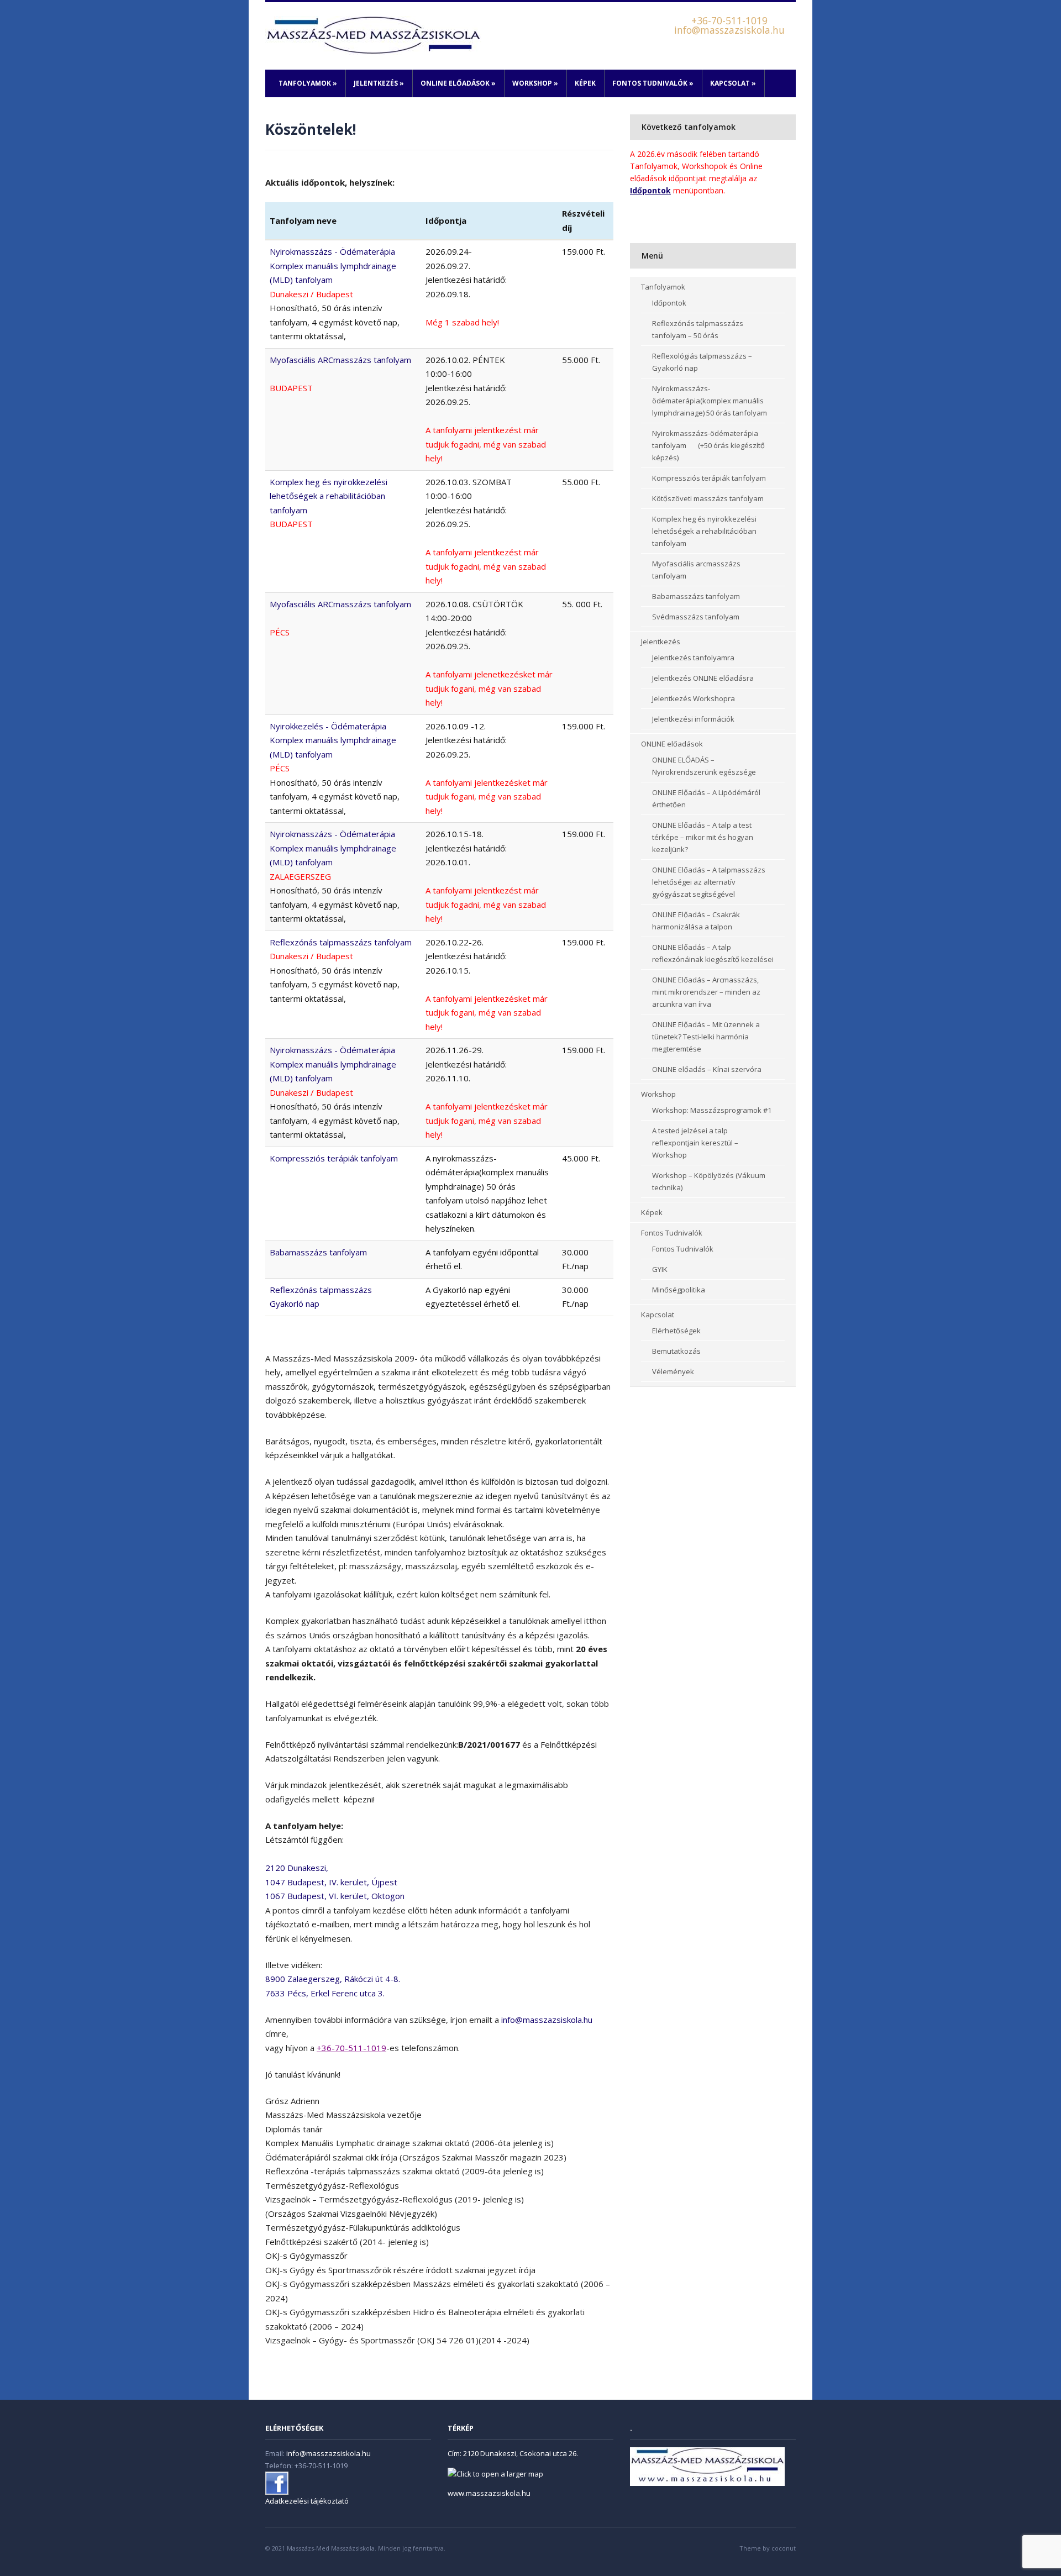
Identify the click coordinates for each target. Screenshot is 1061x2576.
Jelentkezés (379, 83)
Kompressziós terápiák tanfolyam (334, 1158)
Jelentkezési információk (693, 719)
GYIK (660, 1269)
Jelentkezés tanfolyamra (693, 658)
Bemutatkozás (676, 1351)
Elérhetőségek (676, 1331)
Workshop (535, 83)
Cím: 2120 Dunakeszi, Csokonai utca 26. (513, 2453)
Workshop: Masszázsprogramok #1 (712, 1110)
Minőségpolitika (679, 1290)
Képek (585, 83)
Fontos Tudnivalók (653, 83)
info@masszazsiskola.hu (547, 2020)
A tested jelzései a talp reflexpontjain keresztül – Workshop (695, 1143)
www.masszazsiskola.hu (489, 2493)
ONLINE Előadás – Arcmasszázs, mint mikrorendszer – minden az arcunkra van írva (706, 992)
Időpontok (669, 303)
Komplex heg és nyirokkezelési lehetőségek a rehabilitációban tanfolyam (704, 531)
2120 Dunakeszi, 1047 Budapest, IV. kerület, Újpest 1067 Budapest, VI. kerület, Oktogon (335, 1882)
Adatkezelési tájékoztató (307, 2501)
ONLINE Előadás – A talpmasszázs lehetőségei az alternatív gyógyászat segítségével (709, 882)
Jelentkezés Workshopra (694, 698)
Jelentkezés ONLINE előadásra (703, 678)
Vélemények (673, 1371)
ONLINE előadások (458, 83)
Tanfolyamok (308, 83)
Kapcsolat (733, 83)
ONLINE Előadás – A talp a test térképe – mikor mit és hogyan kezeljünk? (703, 837)
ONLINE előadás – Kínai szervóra (707, 1069)
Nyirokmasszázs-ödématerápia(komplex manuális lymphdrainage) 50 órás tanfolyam (710, 401)
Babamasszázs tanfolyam (318, 1252)
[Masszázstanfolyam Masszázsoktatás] (373, 35)
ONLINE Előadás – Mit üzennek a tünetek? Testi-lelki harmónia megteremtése (706, 1037)
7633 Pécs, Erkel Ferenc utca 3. (325, 1993)
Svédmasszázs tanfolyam (696, 617)
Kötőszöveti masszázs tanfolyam (708, 498)
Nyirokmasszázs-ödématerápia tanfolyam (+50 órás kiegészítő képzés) (708, 445)
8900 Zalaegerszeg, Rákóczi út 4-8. (333, 1979)
